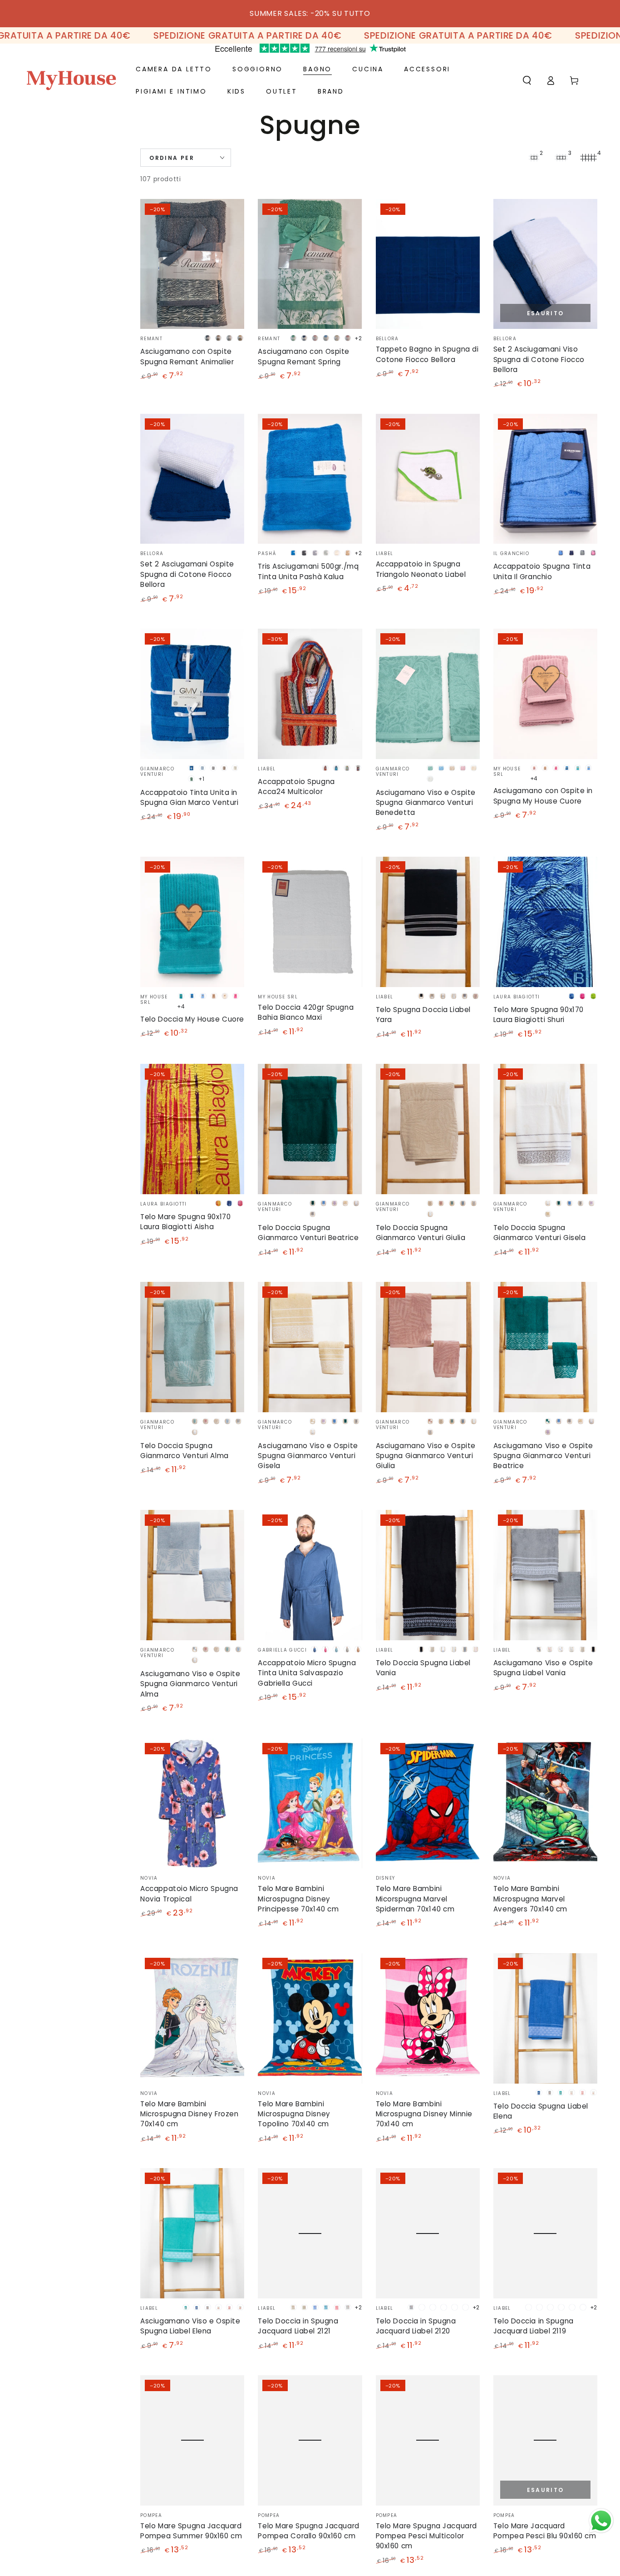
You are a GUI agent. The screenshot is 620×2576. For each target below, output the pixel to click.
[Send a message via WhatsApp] (601, 2521)
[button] (527, 80)
